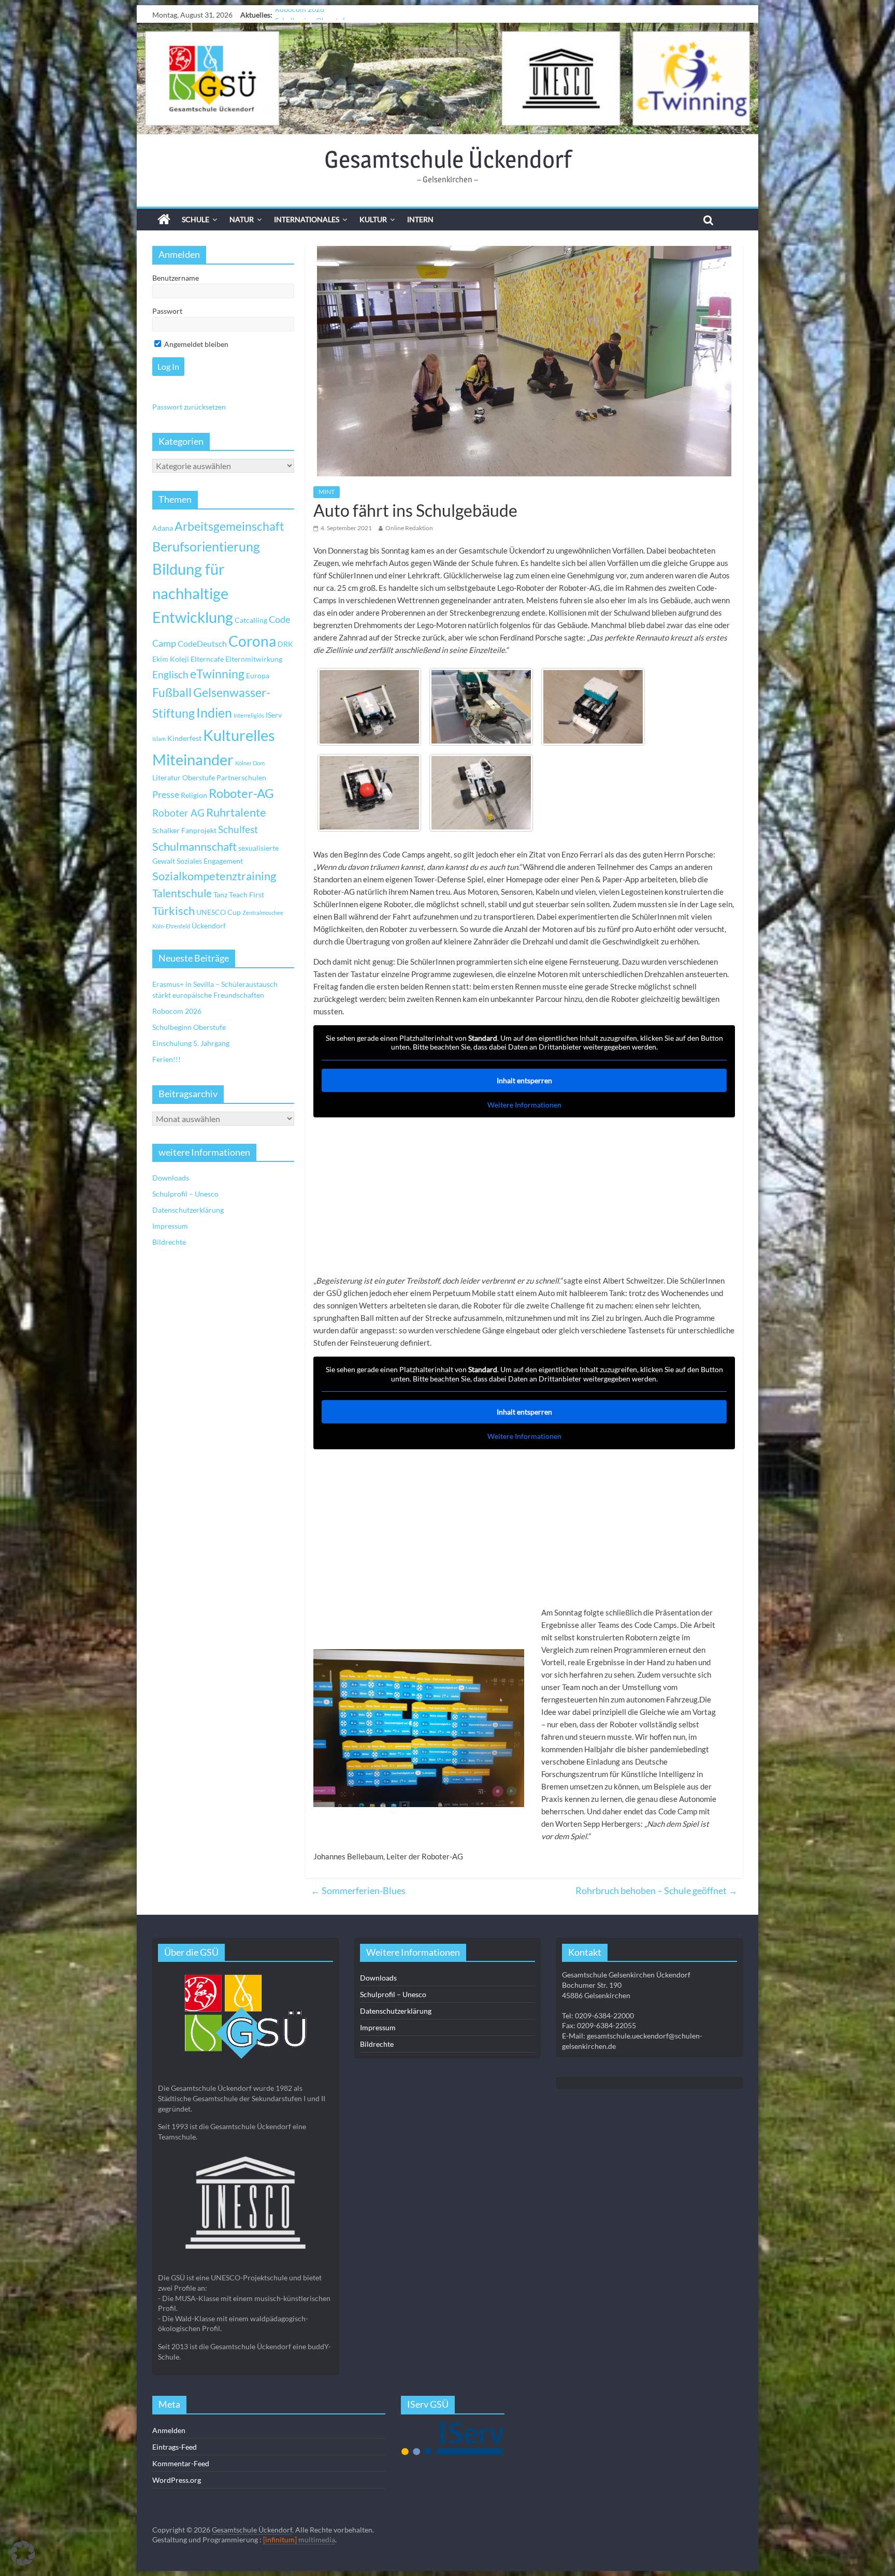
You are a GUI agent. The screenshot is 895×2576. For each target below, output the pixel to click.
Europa (258, 675)
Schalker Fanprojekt (184, 830)
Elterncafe (207, 659)
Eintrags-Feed (175, 2447)
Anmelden (169, 2430)
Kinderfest (184, 738)
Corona (252, 641)
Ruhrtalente (236, 812)
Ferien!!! (167, 1059)
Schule (196, 219)
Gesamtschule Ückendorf (448, 159)
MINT (327, 492)
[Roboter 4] (593, 707)
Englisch (170, 674)
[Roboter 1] (369, 707)
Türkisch (174, 911)
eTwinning (217, 674)
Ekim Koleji (171, 659)
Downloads (171, 1178)
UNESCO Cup (219, 912)
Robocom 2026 (177, 1011)
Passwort (167, 311)
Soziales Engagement (210, 861)
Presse (166, 794)
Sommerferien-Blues (358, 1890)
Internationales (307, 219)
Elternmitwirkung (254, 659)
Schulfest (238, 829)
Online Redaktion (409, 528)
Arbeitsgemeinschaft (229, 526)
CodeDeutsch (202, 643)
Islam (159, 739)
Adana (163, 528)
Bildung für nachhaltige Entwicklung (193, 593)
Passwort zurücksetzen (189, 407)
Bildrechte (169, 1242)
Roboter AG (178, 813)
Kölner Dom (250, 763)
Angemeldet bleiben (196, 344)
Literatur (167, 777)
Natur (242, 219)
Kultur (373, 219)
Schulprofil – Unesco (185, 1194)
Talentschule (182, 893)
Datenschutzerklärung (188, 1210)
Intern (420, 219)
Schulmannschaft (194, 847)
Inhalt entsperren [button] (524, 1080)
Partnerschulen (241, 777)
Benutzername (176, 278)
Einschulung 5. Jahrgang (191, 1043)
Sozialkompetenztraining (214, 876)
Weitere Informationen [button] (524, 1105)
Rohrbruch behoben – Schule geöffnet (656, 1890)
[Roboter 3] (369, 793)
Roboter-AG (241, 793)
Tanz (220, 894)
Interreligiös (249, 715)
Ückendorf (209, 926)
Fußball (172, 693)
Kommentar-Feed (181, 2463)
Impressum (170, 1226)
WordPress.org (177, 2480)
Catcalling (251, 620)
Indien (214, 712)
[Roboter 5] (481, 707)
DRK (285, 644)
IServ (274, 715)
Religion (194, 795)
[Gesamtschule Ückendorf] (447, 78)
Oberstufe (199, 777)
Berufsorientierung (206, 546)
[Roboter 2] (481, 793)
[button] (23, 2553)
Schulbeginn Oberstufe (312, 15)
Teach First (247, 894)
